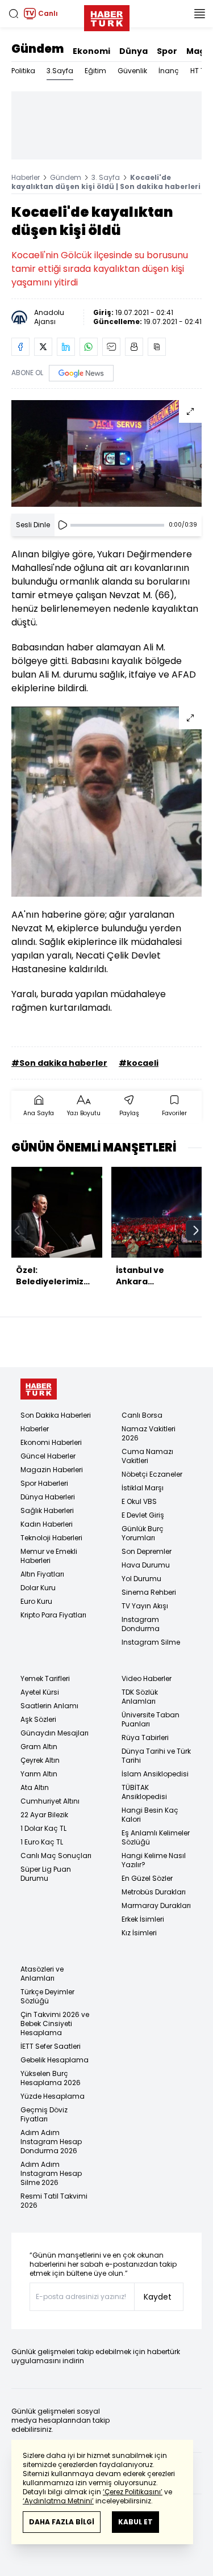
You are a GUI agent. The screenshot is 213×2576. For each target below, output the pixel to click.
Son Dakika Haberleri (56, 1415)
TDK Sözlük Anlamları (140, 1697)
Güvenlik (132, 71)
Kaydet (158, 2297)
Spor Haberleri (44, 1483)
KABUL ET (135, 2522)
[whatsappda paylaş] (89, 347)
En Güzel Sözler (147, 1878)
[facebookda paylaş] (20, 347)
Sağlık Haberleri (47, 1510)
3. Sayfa (106, 177)
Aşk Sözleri (38, 1719)
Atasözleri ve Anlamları (42, 1974)
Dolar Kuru (38, 1588)
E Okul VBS (139, 1501)
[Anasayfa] (39, 1389)
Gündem (37, 49)
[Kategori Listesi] (199, 14)
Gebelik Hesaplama (55, 2060)
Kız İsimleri (139, 1933)
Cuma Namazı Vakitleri (147, 1456)
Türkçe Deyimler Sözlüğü (47, 1996)
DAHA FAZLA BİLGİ (62, 2522)
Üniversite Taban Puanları (151, 1719)
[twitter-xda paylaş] (43, 347)
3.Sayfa (60, 71)
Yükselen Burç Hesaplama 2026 (51, 2078)
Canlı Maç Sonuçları (56, 1856)
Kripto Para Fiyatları (53, 1615)
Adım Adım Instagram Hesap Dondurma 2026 (51, 2142)
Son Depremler (147, 1551)
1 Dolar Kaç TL (43, 1828)
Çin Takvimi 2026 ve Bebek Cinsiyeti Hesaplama (55, 2024)
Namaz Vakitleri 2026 (149, 1433)
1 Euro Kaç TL (42, 1842)
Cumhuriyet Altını (50, 1801)
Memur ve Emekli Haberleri (49, 1556)
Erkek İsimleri (143, 1919)
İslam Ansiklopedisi (155, 1774)
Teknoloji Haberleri (51, 1538)
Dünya (133, 51)
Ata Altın (35, 1787)
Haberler (26, 177)
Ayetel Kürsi (40, 1692)
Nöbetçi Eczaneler (152, 1474)
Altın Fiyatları (42, 1574)
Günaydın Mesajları (55, 1733)
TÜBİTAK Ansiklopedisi (144, 1792)
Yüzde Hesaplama (53, 2096)
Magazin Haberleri (52, 1470)
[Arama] (14, 14)
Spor (167, 51)
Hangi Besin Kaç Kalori (150, 1815)
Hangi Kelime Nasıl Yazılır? (154, 1860)
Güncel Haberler (48, 1456)
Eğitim (95, 71)
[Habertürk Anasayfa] (107, 16)
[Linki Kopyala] (157, 347)
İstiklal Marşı (143, 1488)
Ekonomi (91, 51)
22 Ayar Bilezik (44, 1815)
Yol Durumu (141, 1579)
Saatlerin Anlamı (49, 1706)
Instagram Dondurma (141, 1624)
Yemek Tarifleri (45, 1678)
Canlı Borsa (142, 1415)
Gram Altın (39, 1747)
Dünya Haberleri (48, 1497)
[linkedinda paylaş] (66, 347)
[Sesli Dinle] (62, 525)
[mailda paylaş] (111, 347)
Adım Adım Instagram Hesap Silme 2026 (51, 2173)
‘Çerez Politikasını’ (133, 2492)
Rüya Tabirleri (145, 1737)
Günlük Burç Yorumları (143, 1533)
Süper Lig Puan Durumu (46, 1874)
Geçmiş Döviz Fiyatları (44, 2114)
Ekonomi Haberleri (51, 1442)
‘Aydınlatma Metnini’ (58, 2501)
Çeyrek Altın (40, 1760)
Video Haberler (147, 1678)
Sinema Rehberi (149, 1592)
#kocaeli (139, 1063)
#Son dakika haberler (59, 1063)
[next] (196, 1230)
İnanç (169, 71)
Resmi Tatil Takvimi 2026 (54, 2201)
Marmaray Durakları (156, 1905)
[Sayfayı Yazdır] (134, 347)
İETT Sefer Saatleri (51, 2046)
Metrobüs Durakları (154, 1892)
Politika (23, 71)
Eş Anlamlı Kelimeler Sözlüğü (156, 1837)
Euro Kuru (36, 1601)
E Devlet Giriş (143, 1515)
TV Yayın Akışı (145, 1606)
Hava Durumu (146, 1565)
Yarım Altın (39, 1774)
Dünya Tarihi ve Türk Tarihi (156, 1756)
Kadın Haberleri (47, 1524)
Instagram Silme (151, 1642)
